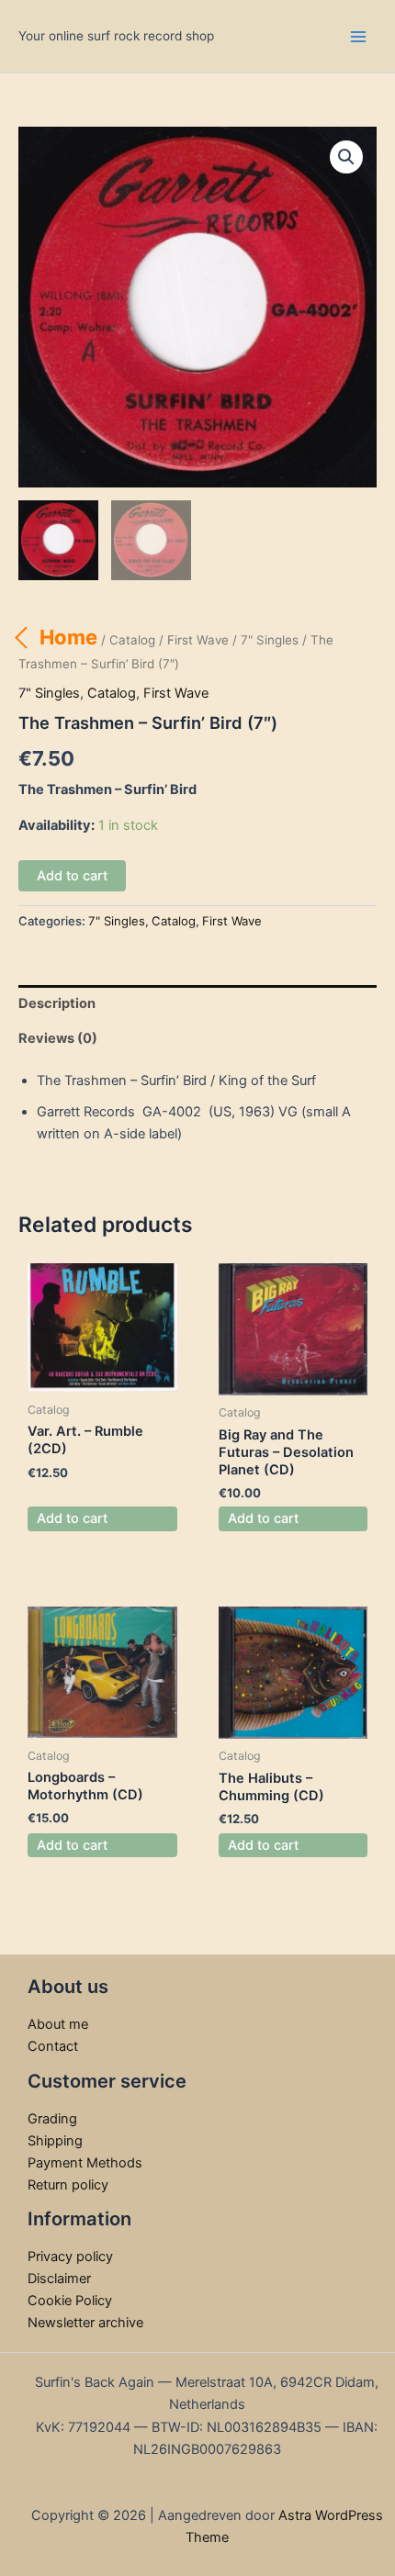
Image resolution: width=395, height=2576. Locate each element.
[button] (346, 157)
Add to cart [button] (72, 1518)
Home (68, 637)
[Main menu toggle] (358, 36)
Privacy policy (70, 2257)
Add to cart (72, 876)
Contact (53, 2046)
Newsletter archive (85, 2323)
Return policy (68, 2185)
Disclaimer (59, 2279)
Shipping (55, 2141)
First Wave (198, 640)
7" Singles (270, 640)
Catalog (132, 640)
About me (58, 2024)
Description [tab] (57, 1003)
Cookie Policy (70, 2301)
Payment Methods (85, 2163)
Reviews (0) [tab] (58, 1038)
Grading (52, 2119)
